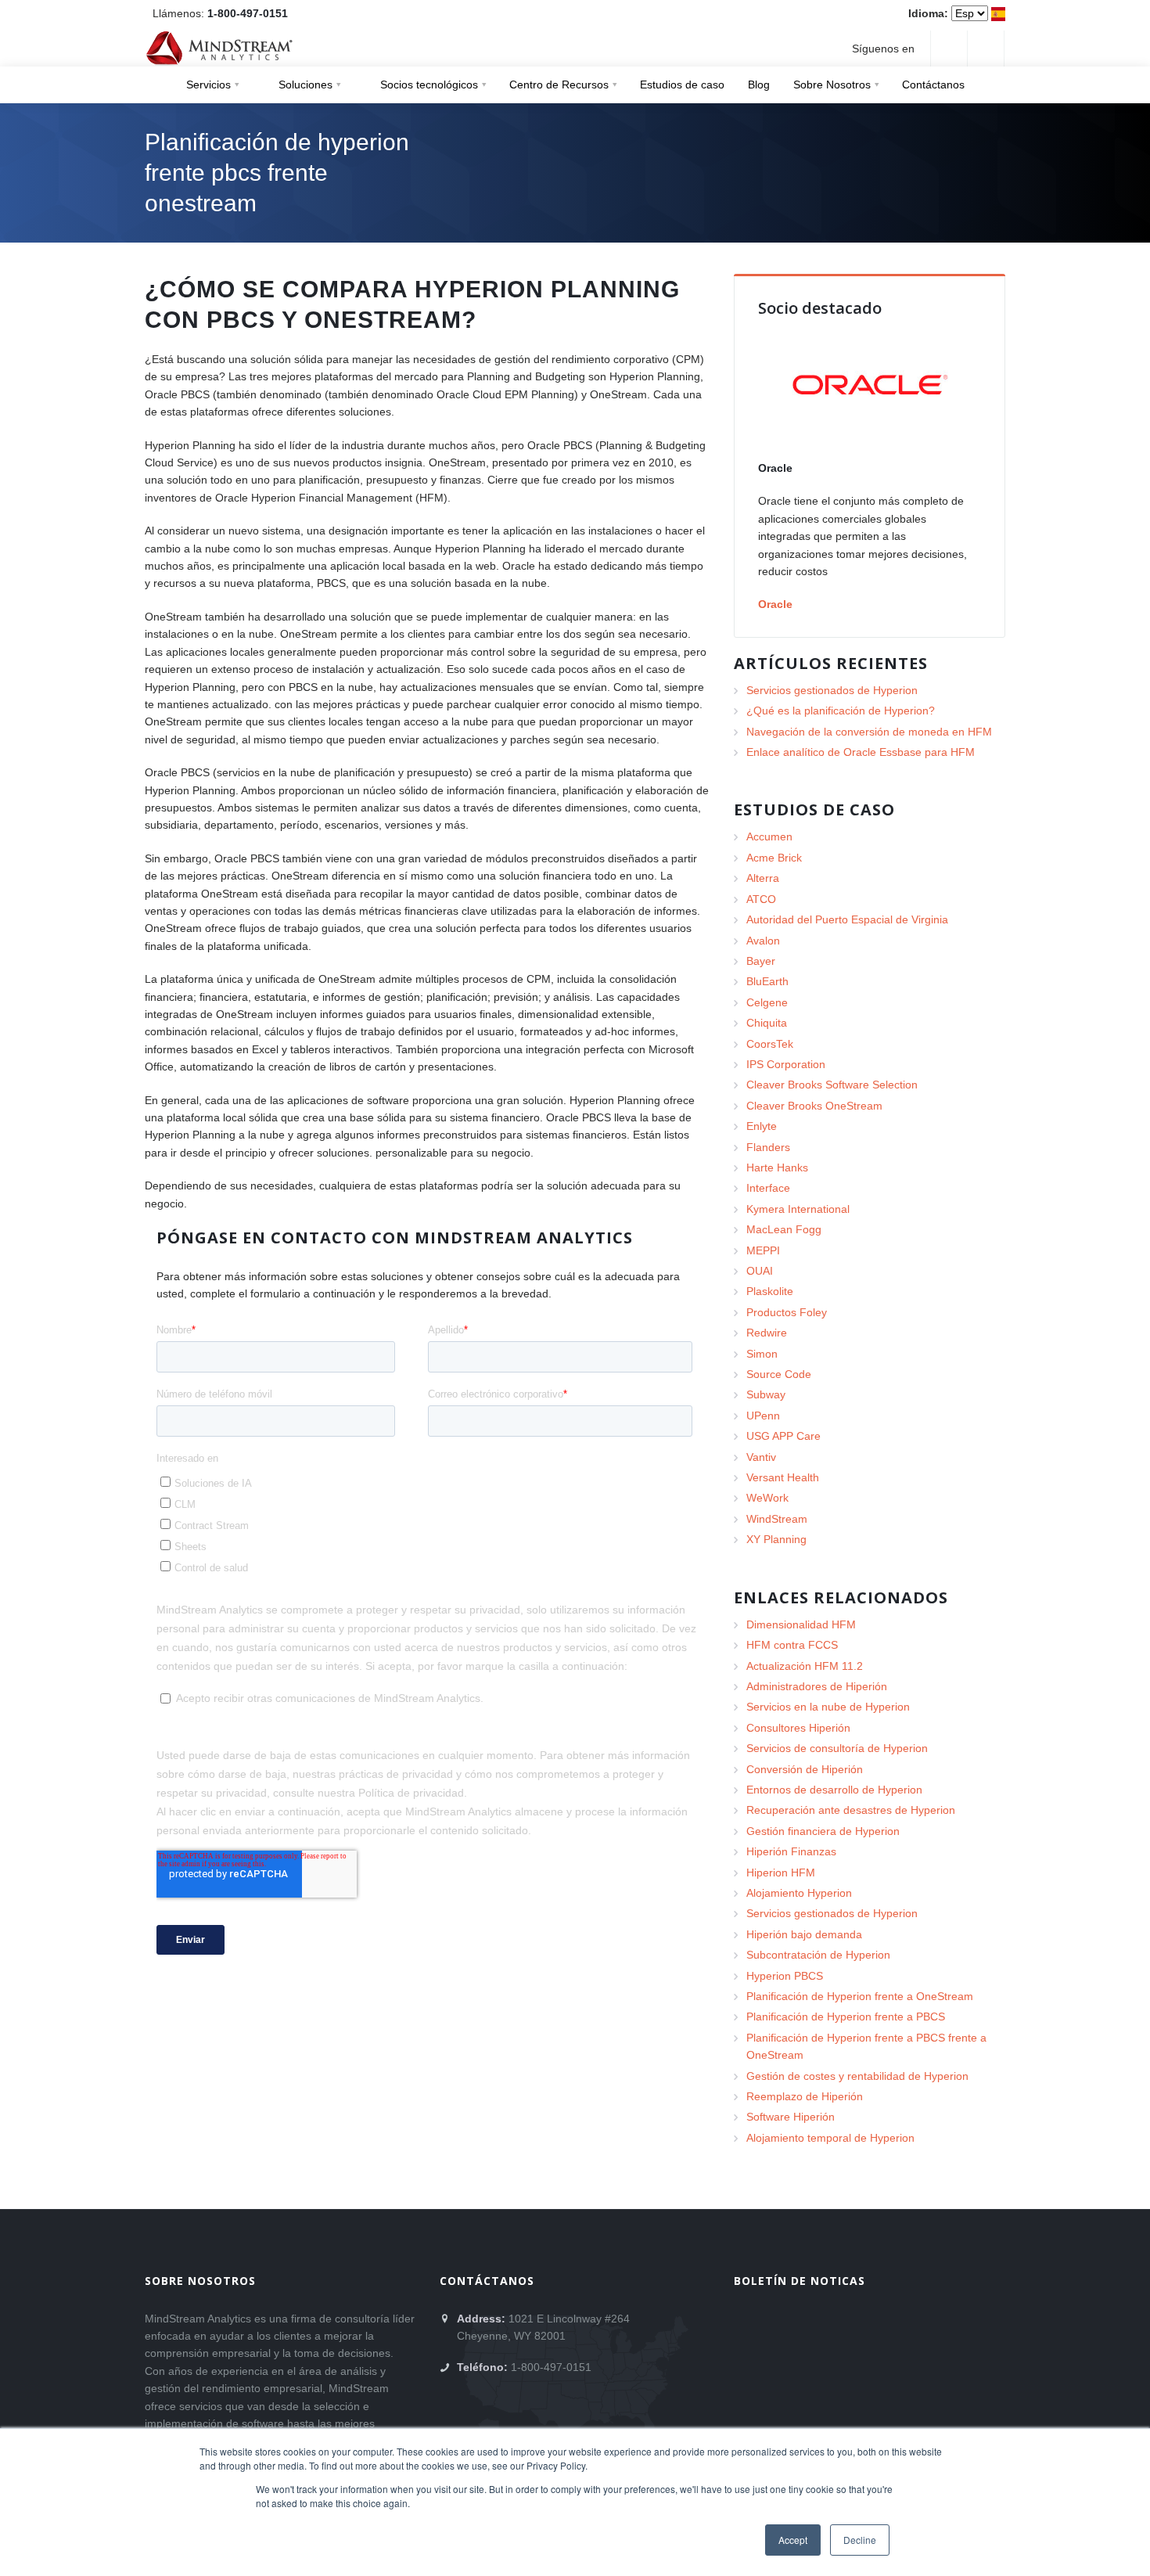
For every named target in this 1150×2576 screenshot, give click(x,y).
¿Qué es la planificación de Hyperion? (841, 711)
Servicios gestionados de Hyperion (832, 690)
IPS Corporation (786, 1064)
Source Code (779, 1374)
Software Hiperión (791, 2117)
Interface (768, 1188)
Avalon (763, 941)
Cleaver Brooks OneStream (814, 1106)
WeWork (767, 1498)
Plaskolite (770, 1291)
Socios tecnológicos (429, 85)
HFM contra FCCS (792, 1645)
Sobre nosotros (200, 2281)
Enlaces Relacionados (841, 1597)
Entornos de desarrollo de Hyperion (834, 1790)
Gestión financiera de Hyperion (823, 1831)
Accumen (769, 836)
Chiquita (767, 1023)
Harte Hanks (777, 1167)
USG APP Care (783, 1436)
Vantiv (761, 1457)
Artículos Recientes (831, 663)
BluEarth (767, 981)
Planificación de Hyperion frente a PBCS (846, 2017)
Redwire (767, 1333)
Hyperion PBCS (785, 1976)
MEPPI (763, 1250)
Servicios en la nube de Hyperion (828, 1707)
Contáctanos (933, 85)
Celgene (767, 1002)
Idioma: (928, 13)
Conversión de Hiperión (805, 1769)
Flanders (768, 1147)
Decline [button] (860, 2540)
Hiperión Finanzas (791, 1851)
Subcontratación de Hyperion (818, 1955)
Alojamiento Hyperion (799, 1893)
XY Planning (776, 1539)
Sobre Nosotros (832, 85)
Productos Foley (787, 1312)
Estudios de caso (682, 85)
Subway (766, 1394)
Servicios (208, 85)
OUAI (760, 1271)
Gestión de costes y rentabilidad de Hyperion (857, 2076)
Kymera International (798, 1209)
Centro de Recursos (559, 85)
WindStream (777, 1519)
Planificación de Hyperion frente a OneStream (860, 1996)
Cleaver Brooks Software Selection (832, 1085)
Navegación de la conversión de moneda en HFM (869, 732)
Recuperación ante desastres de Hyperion (851, 1810)
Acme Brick (774, 858)
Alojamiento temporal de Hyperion (830, 2138)
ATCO (761, 899)
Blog (759, 85)
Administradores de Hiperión (817, 1686)
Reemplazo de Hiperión (805, 2096)
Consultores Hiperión (798, 1728)
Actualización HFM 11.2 (805, 1666)
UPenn (763, 1416)
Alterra (763, 878)
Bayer (761, 961)
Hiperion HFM (781, 1873)
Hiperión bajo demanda (804, 1934)
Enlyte (762, 1126)
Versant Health (783, 1477)
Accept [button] (793, 2540)
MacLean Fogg (784, 1229)
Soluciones (305, 85)
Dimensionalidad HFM (801, 1624)
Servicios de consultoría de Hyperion (837, 1748)
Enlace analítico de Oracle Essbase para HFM (861, 752)
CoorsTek (770, 1044)
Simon (762, 1354)
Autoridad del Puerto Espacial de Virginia (847, 919)
